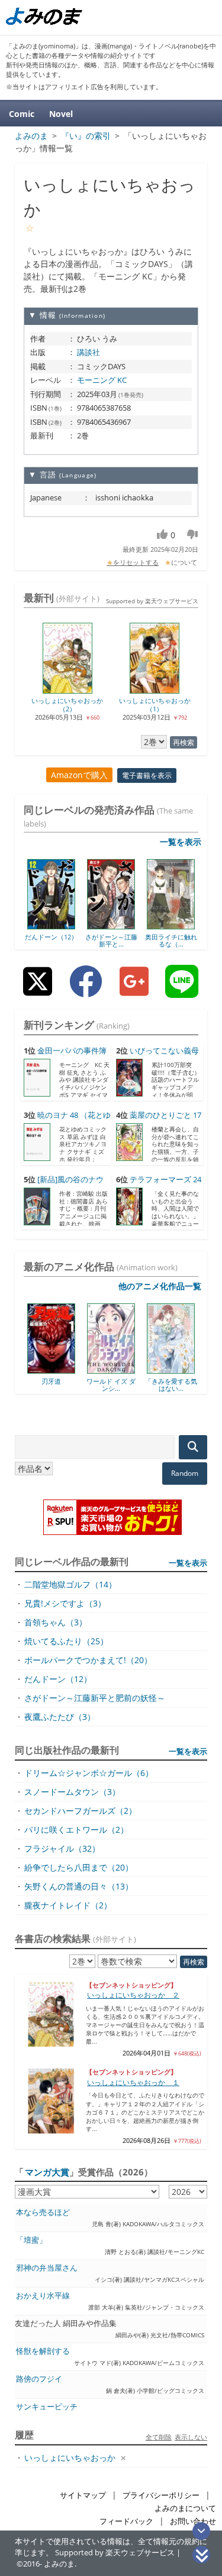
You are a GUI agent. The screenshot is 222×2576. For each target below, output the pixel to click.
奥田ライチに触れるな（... (171, 940)
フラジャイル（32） (62, 1848)
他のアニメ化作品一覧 (160, 1286)
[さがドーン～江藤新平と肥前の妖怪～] (111, 925)
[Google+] (134, 991)
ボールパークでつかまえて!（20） (88, 1660)
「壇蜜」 (31, 2240)
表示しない (191, 2437)
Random (185, 1473)
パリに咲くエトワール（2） (76, 1829)
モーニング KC (102, 380)
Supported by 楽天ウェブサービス (152, 601)
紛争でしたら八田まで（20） (79, 1867)
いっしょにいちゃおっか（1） (155, 704)
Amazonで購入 (79, 775)
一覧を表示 (181, 842)
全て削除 (159, 2437)
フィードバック (126, 2521)
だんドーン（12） (51, 937)
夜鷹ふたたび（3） (60, 1717)
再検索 (184, 742)
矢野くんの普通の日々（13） (79, 1886)
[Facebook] (86, 991)
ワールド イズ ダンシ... (72, 1385)
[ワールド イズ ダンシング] (72, 1370)
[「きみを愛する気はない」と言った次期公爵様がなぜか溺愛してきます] (132, 1370)
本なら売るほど (43, 2212)
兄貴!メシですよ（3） (65, 1603)
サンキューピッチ (47, 2407)
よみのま (59, 2564)
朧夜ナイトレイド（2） (68, 1905)
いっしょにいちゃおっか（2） (67, 704)
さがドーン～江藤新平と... (111, 940)
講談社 (89, 352)
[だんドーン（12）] (51, 925)
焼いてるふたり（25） (66, 1641)
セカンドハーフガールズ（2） (81, 1811)
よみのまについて (185, 2508)
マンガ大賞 (47, 2172)
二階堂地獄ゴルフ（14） (70, 1584)
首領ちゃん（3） (56, 1622)
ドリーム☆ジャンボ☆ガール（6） (89, 1773)
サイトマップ (83, 2495)
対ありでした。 (192, 1381)
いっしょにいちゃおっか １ (133, 2082)
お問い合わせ (193, 2521)
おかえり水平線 (43, 2296)
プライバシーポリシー (161, 2495)
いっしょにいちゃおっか (70, 2458)
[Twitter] (38, 991)
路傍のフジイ (39, 2379)
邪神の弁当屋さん (47, 2268)
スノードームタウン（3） (72, 1792)
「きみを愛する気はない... (131, 1385)
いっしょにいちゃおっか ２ (133, 1995)
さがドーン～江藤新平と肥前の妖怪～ (95, 1698)
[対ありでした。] (192, 1370)
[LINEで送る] (182, 991)
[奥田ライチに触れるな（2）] (171, 925)
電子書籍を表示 (147, 775)
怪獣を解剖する (43, 2351)
